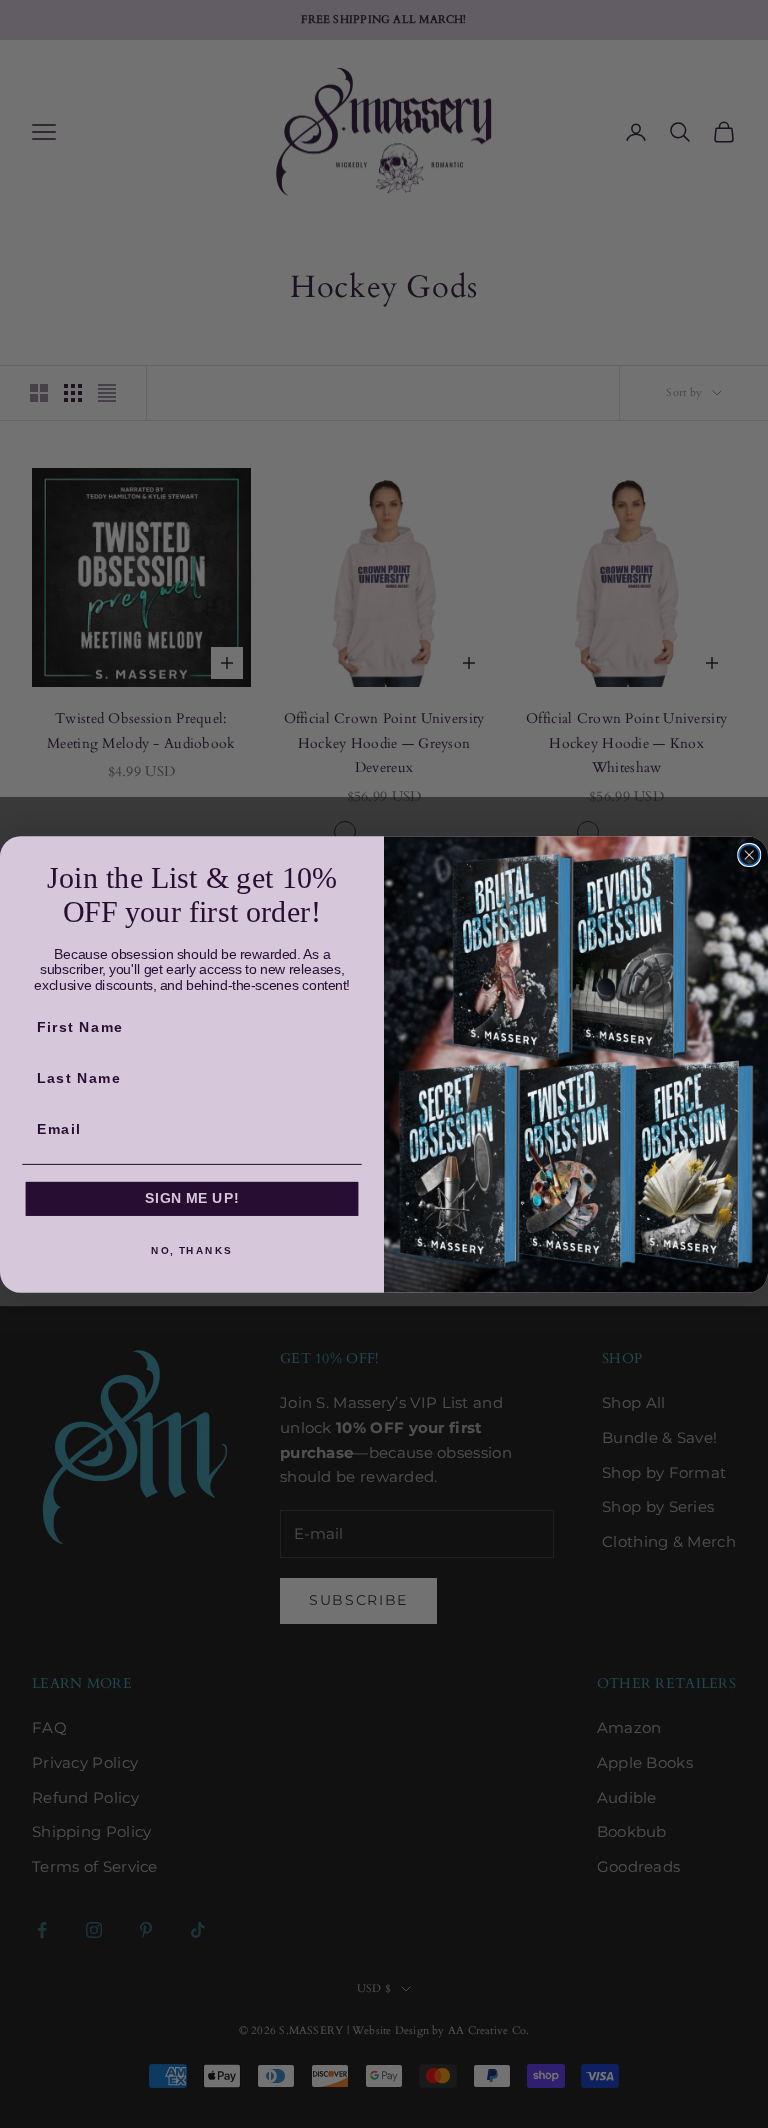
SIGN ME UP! (192, 1198)
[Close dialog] (749, 854)
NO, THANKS (191, 1250)
